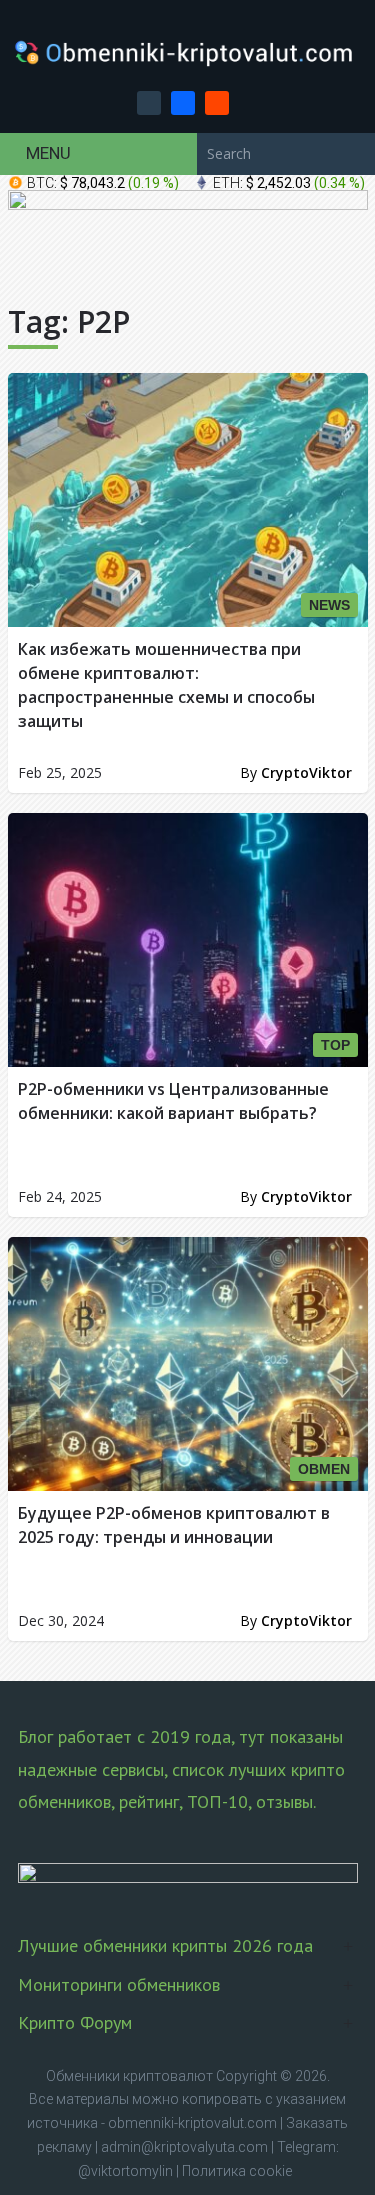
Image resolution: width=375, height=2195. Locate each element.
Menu (48, 153)
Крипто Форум (75, 2022)
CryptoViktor (306, 772)
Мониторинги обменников (119, 1984)
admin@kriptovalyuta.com (184, 2147)
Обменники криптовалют (129, 2076)
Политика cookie (237, 2171)
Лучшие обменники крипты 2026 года (165, 1945)
